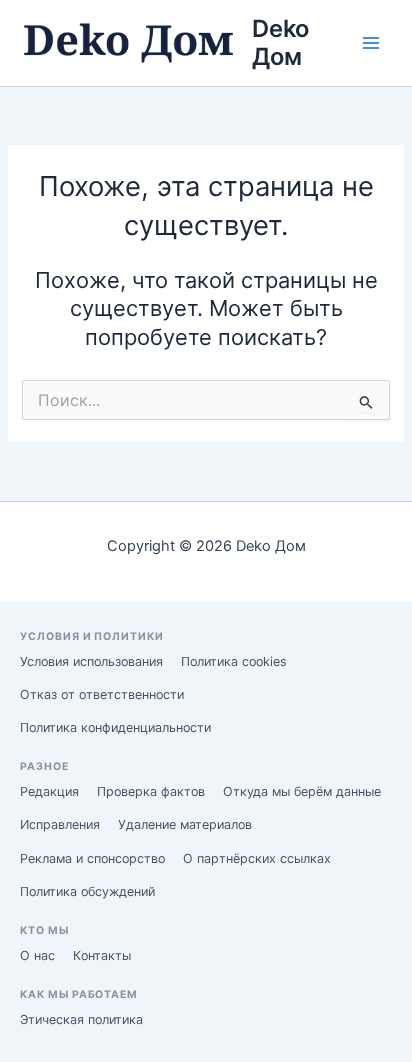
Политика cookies (234, 661)
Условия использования (91, 661)
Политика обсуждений (87, 891)
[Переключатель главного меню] (371, 43)
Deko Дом (283, 42)
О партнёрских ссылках (257, 858)
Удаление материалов (185, 824)
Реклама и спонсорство (92, 858)
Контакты (102, 955)
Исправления (60, 824)
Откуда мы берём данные (302, 791)
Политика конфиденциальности (115, 727)
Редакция (49, 791)
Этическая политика (81, 1019)
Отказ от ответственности (102, 694)
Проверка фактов (151, 791)
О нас (37, 955)
